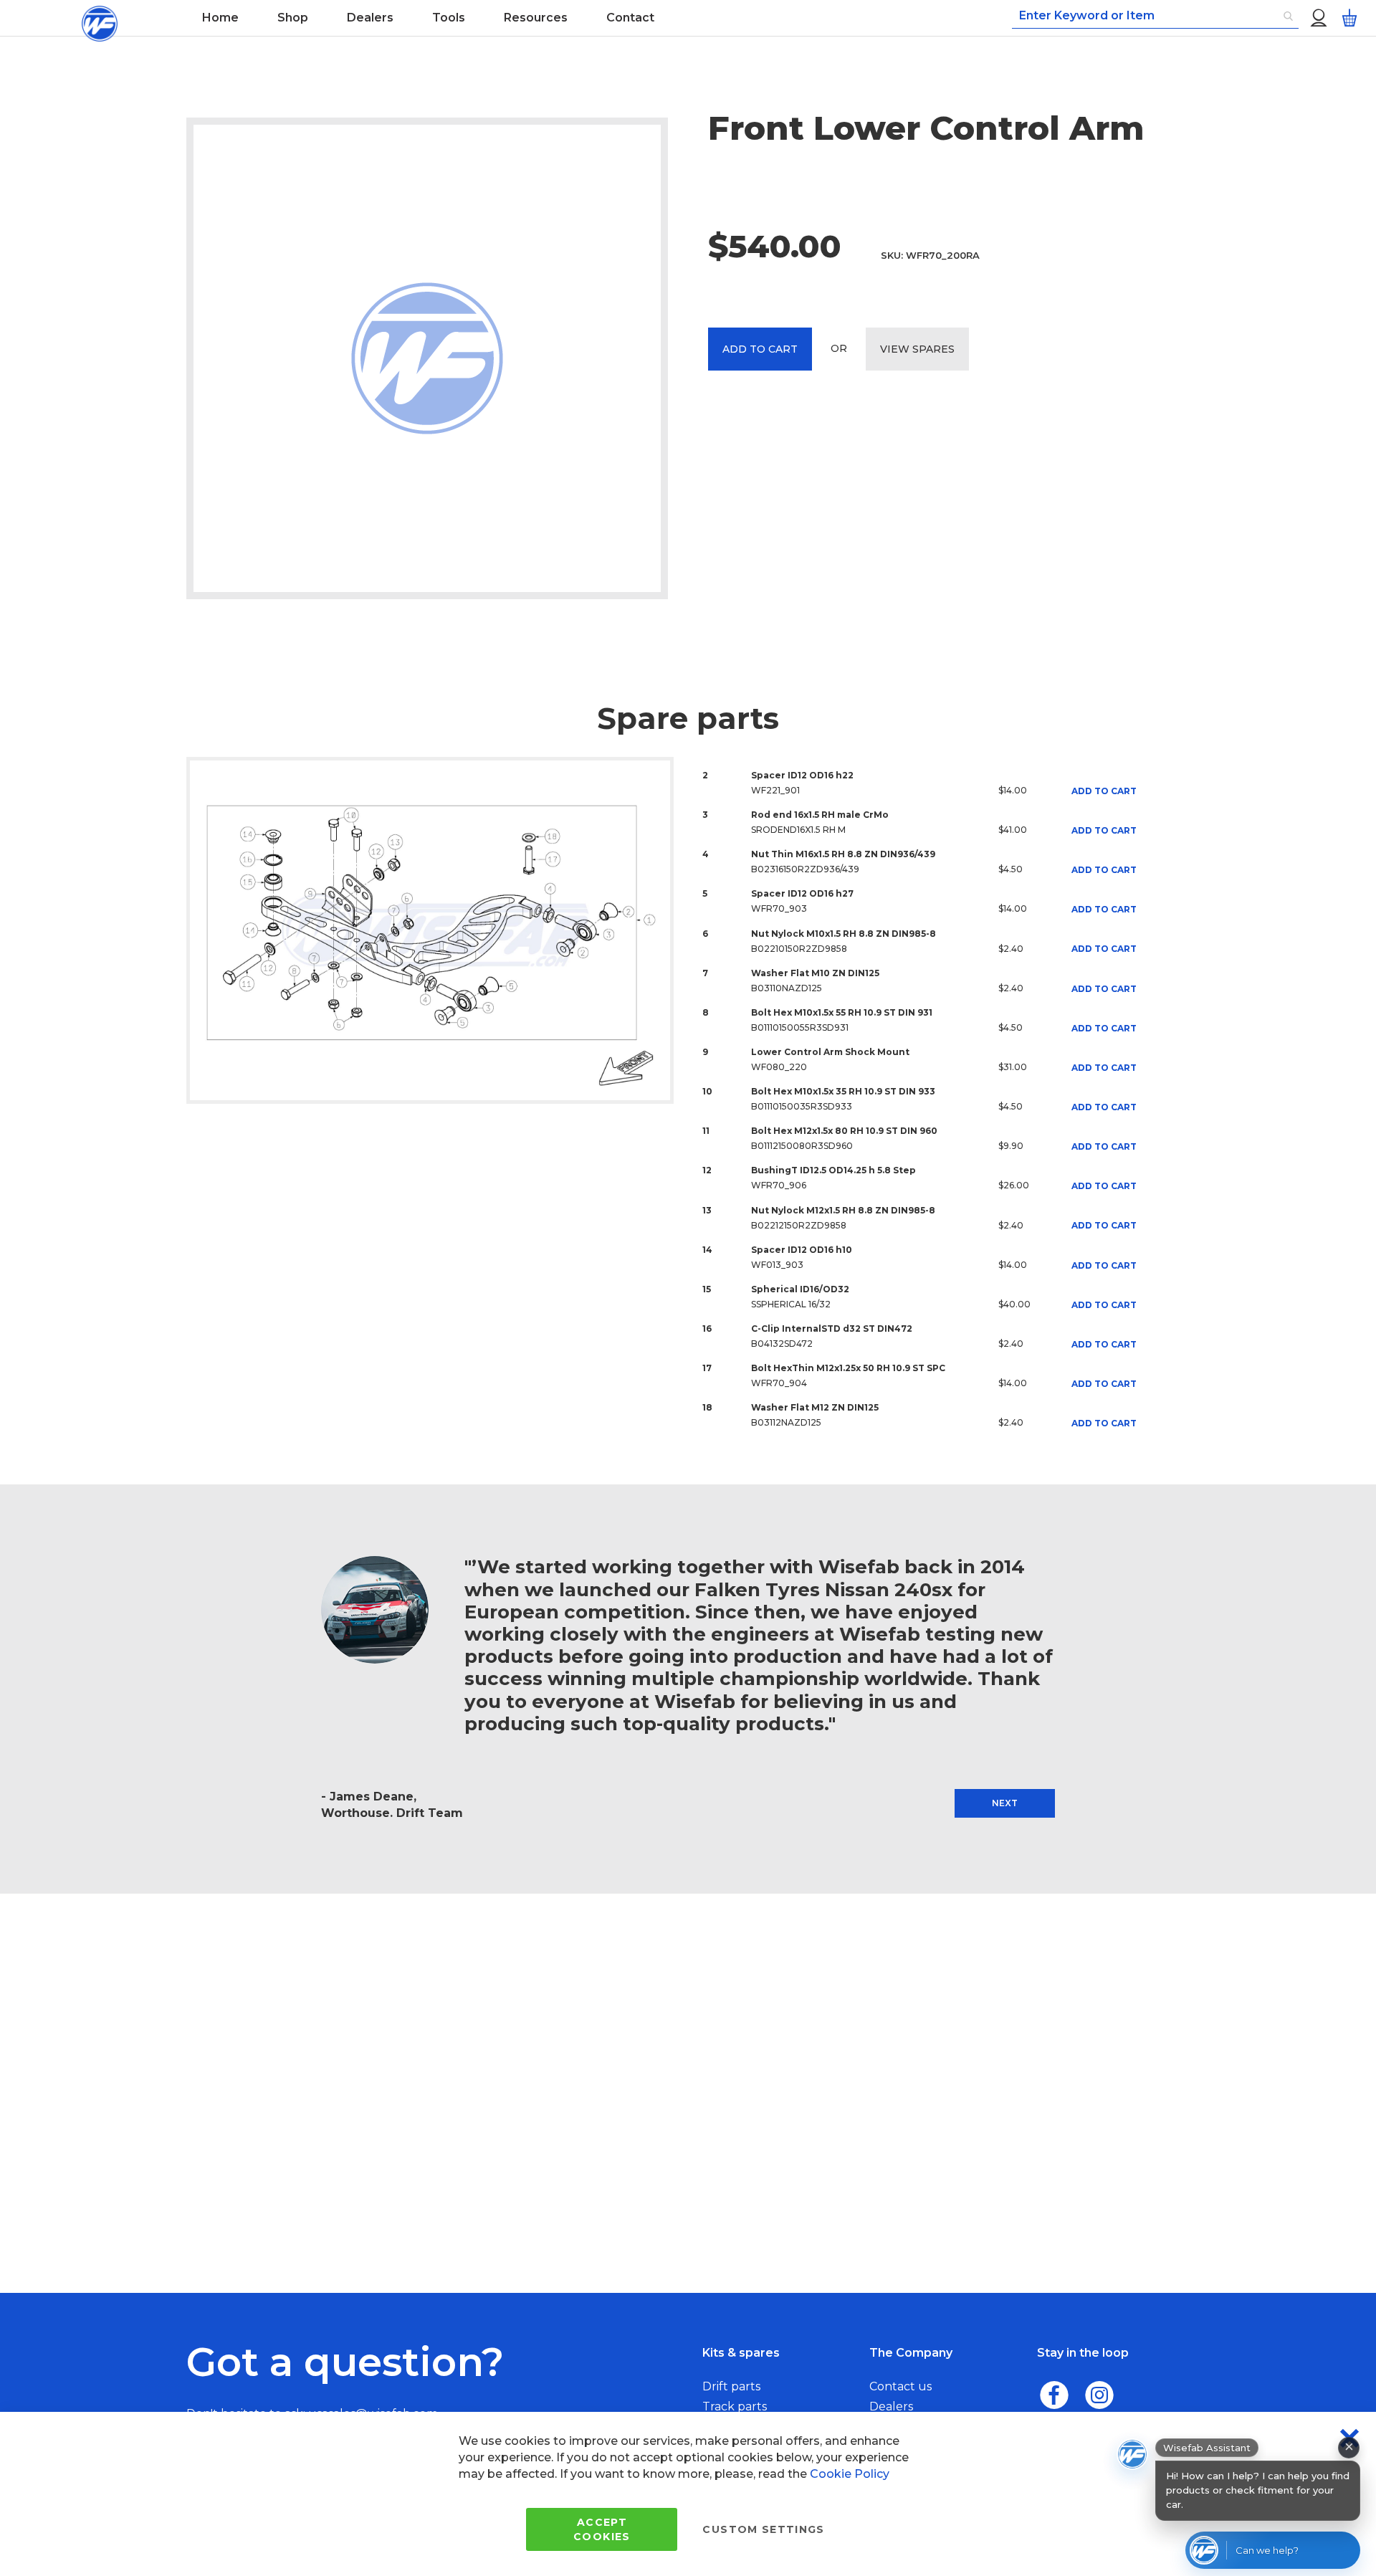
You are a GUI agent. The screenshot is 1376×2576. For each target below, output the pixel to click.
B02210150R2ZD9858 (799, 949)
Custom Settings (763, 2529)
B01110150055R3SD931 (800, 1027)
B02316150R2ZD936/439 (805, 869)
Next (1005, 1803)
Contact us (900, 2386)
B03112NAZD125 (786, 1422)
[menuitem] (220, 18)
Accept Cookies (602, 2529)
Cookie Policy (850, 2474)
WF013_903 (777, 1265)
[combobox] (1155, 16)
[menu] (540, 18)
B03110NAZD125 (787, 988)
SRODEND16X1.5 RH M (798, 830)
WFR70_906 (779, 1185)
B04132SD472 (782, 1344)
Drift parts (731, 2386)
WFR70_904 (779, 1383)
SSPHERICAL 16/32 (791, 1304)
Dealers (891, 2406)
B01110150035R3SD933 (802, 1106)
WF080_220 (779, 1067)
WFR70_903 (779, 908)
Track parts (735, 2406)
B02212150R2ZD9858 (799, 1225)
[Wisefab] (100, 18)
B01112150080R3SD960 (802, 1146)
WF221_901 (775, 790)
